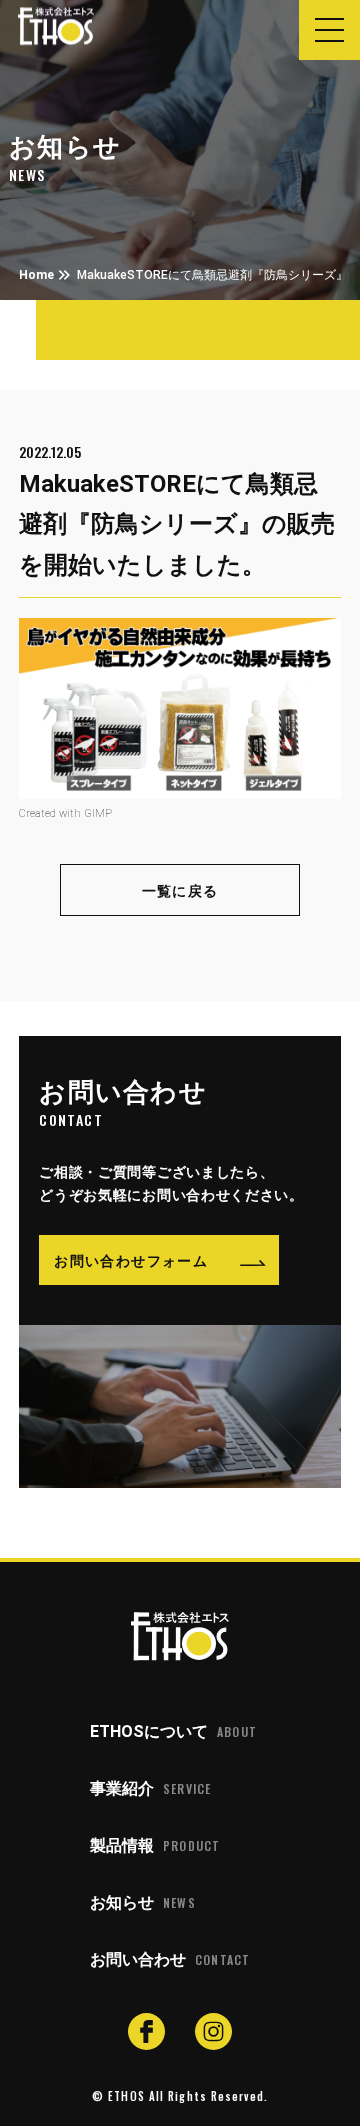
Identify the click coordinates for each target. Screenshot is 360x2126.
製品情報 (155, 1845)
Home (36, 275)
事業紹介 (150, 1788)
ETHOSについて (173, 1731)
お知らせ (143, 1902)
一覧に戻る (180, 889)
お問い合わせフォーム (131, 1259)
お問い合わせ (170, 1959)
